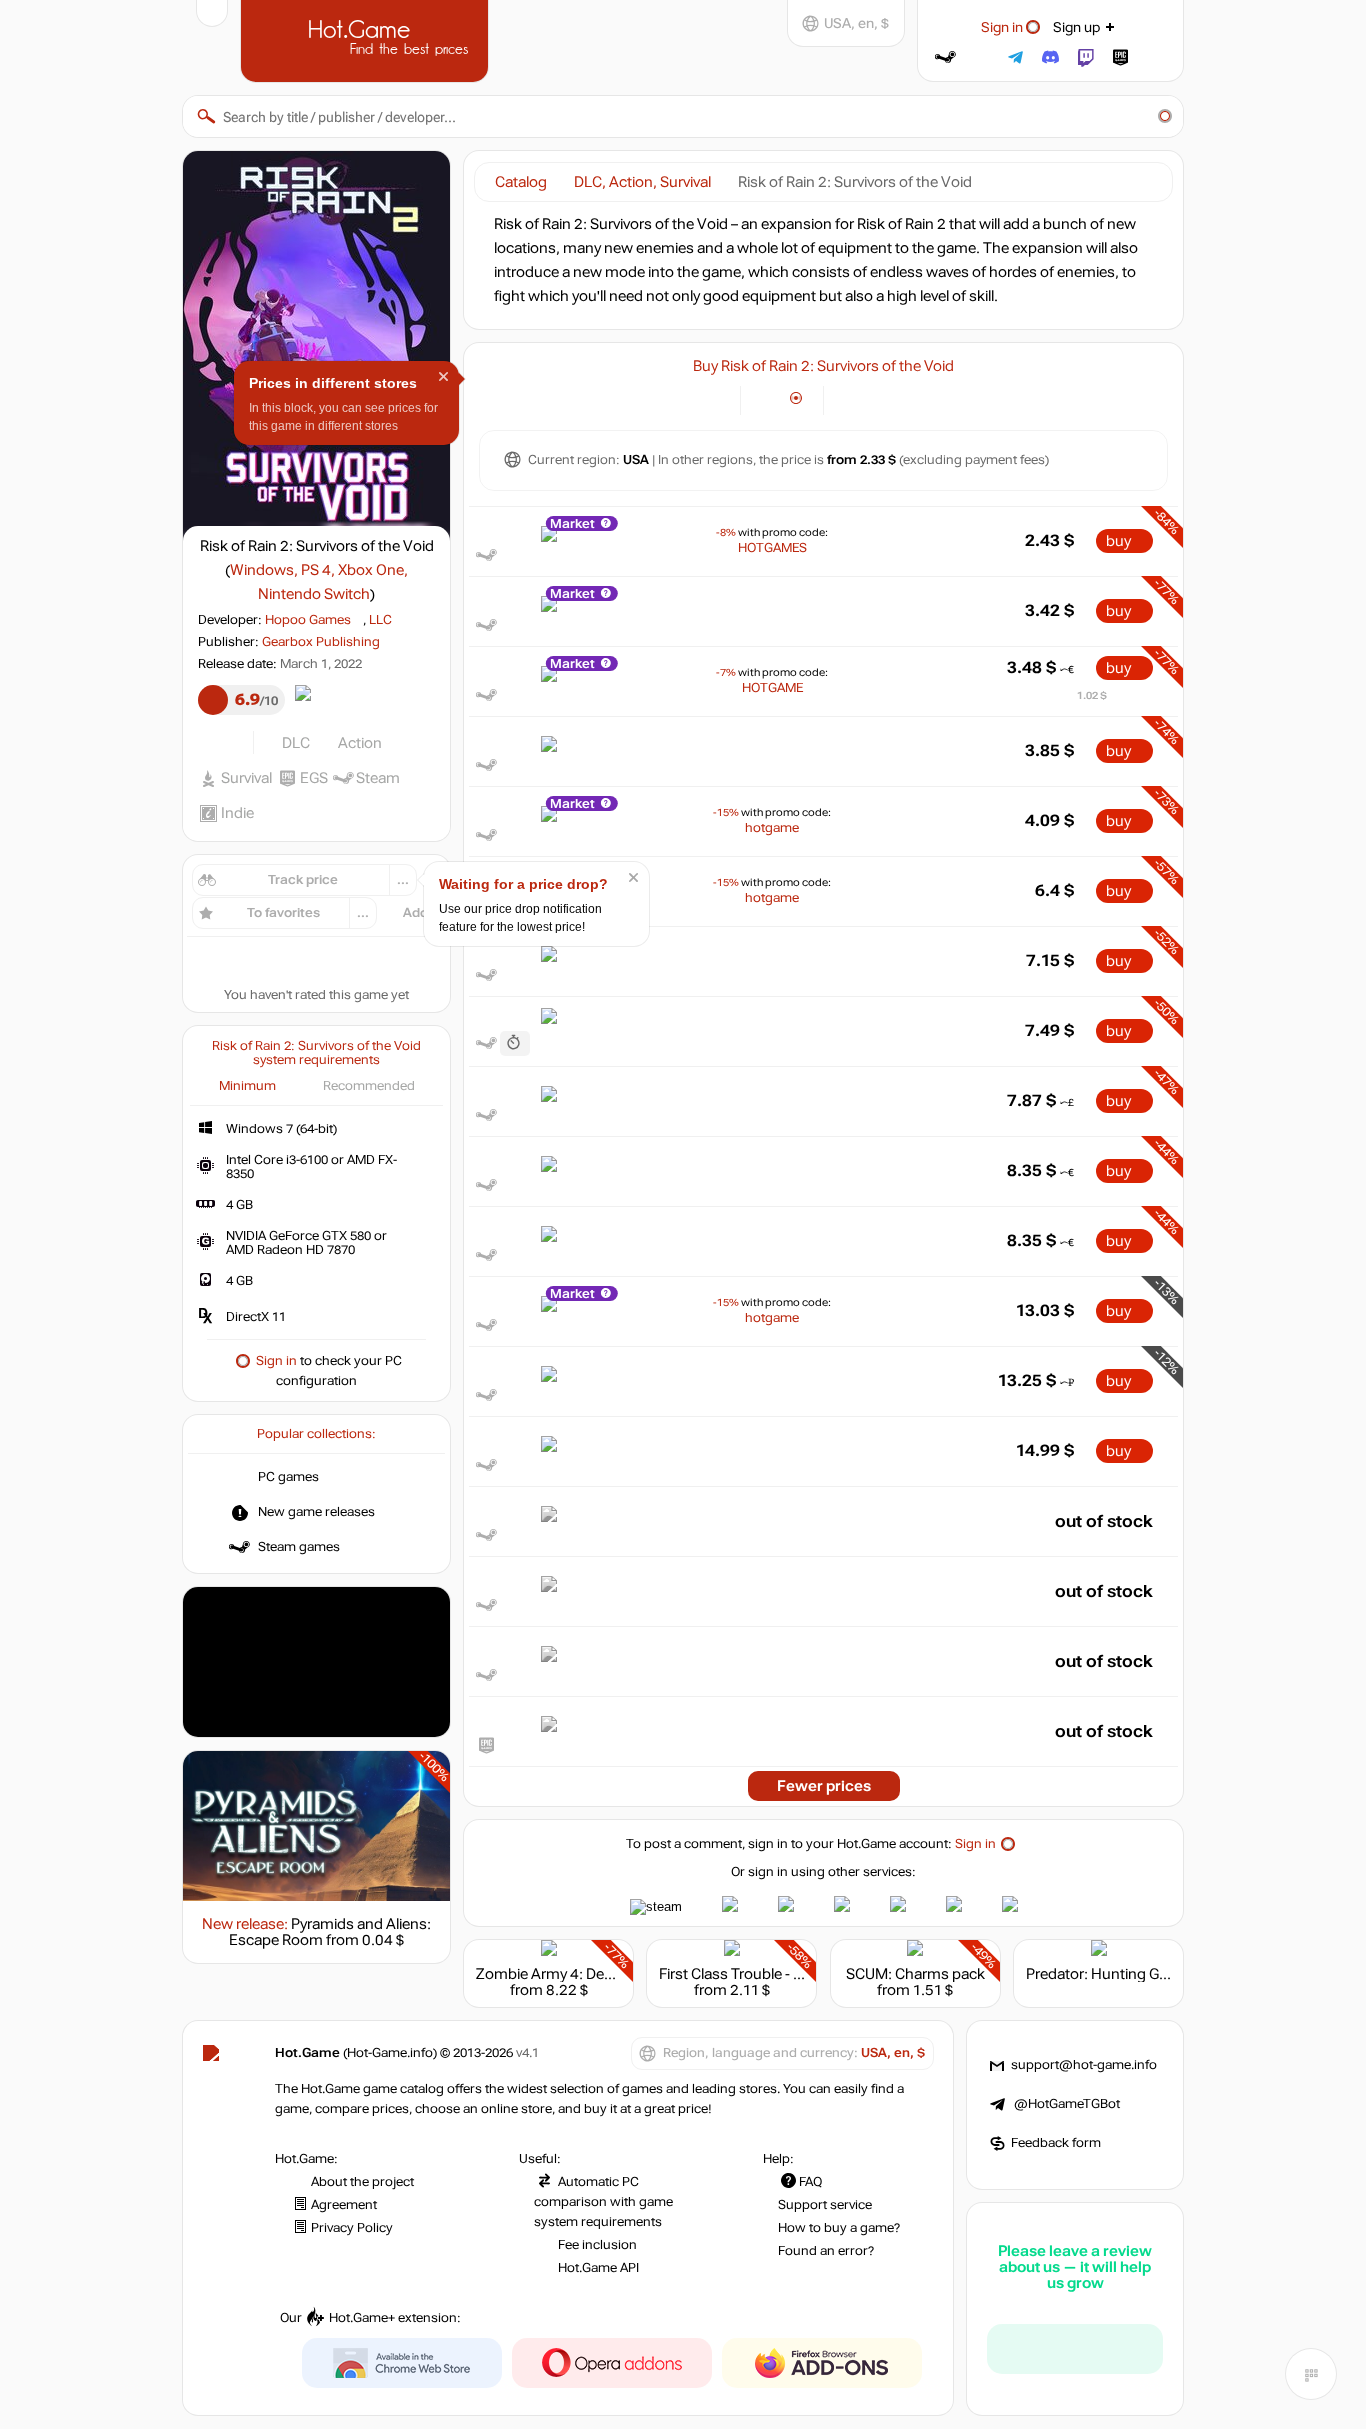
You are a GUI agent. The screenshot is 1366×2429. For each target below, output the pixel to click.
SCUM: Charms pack (915, 1974)
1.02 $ (1092, 695)
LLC (380, 620)
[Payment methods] (713, 398)
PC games (288, 1477)
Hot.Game (367, 39)
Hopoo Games (308, 620)
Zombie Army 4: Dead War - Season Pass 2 (618, 1974)
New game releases (316, 1512)
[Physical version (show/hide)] (796, 398)
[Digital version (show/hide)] (767, 398)
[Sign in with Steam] (945, 57)
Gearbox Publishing (321, 642)
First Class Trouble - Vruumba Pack (776, 1974)
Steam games (299, 1547)
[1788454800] (515, 1043)
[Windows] (850, 398)
